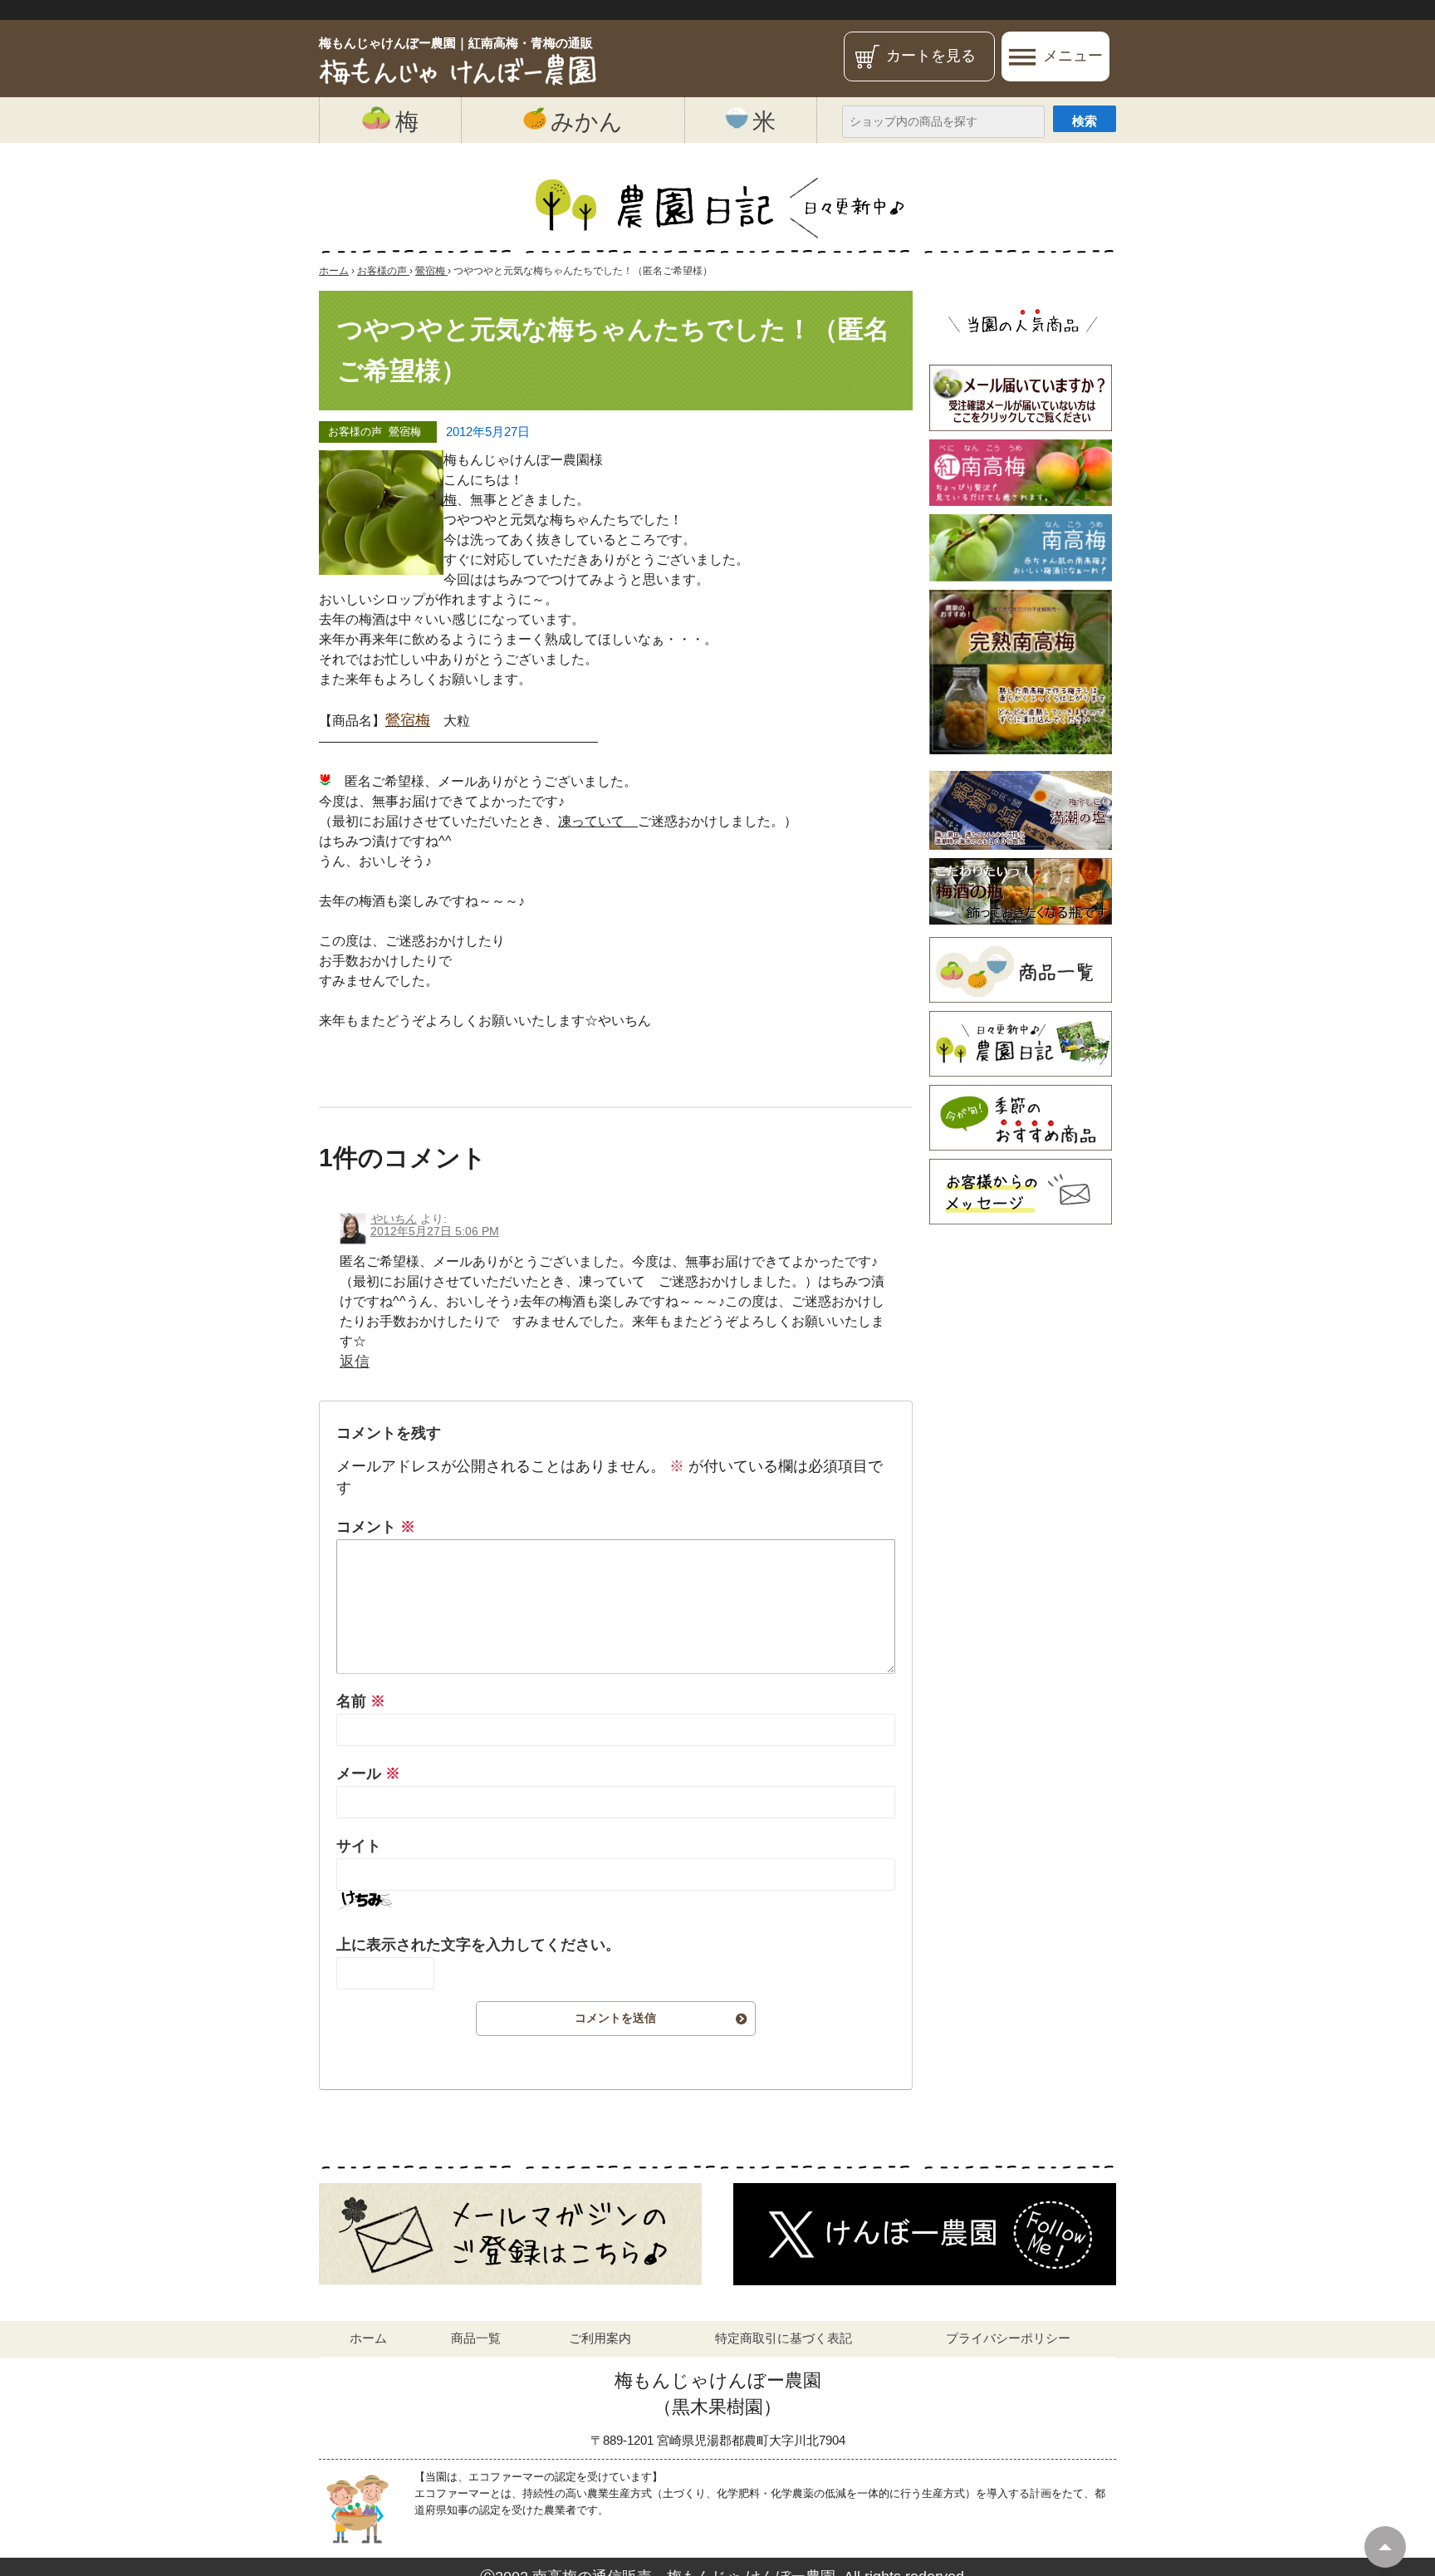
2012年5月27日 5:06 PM (435, 1231)
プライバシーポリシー (1008, 2338)
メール (368, 1774)
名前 (361, 1701)
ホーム (368, 2338)
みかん (587, 121)
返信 (355, 1362)
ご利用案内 (600, 2338)
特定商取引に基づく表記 (784, 2338)
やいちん (394, 1219)
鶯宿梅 (405, 432)
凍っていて (598, 821)
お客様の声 (355, 432)
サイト (359, 1846)
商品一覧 (476, 2338)
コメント (376, 1527)
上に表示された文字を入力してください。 (478, 1945)
